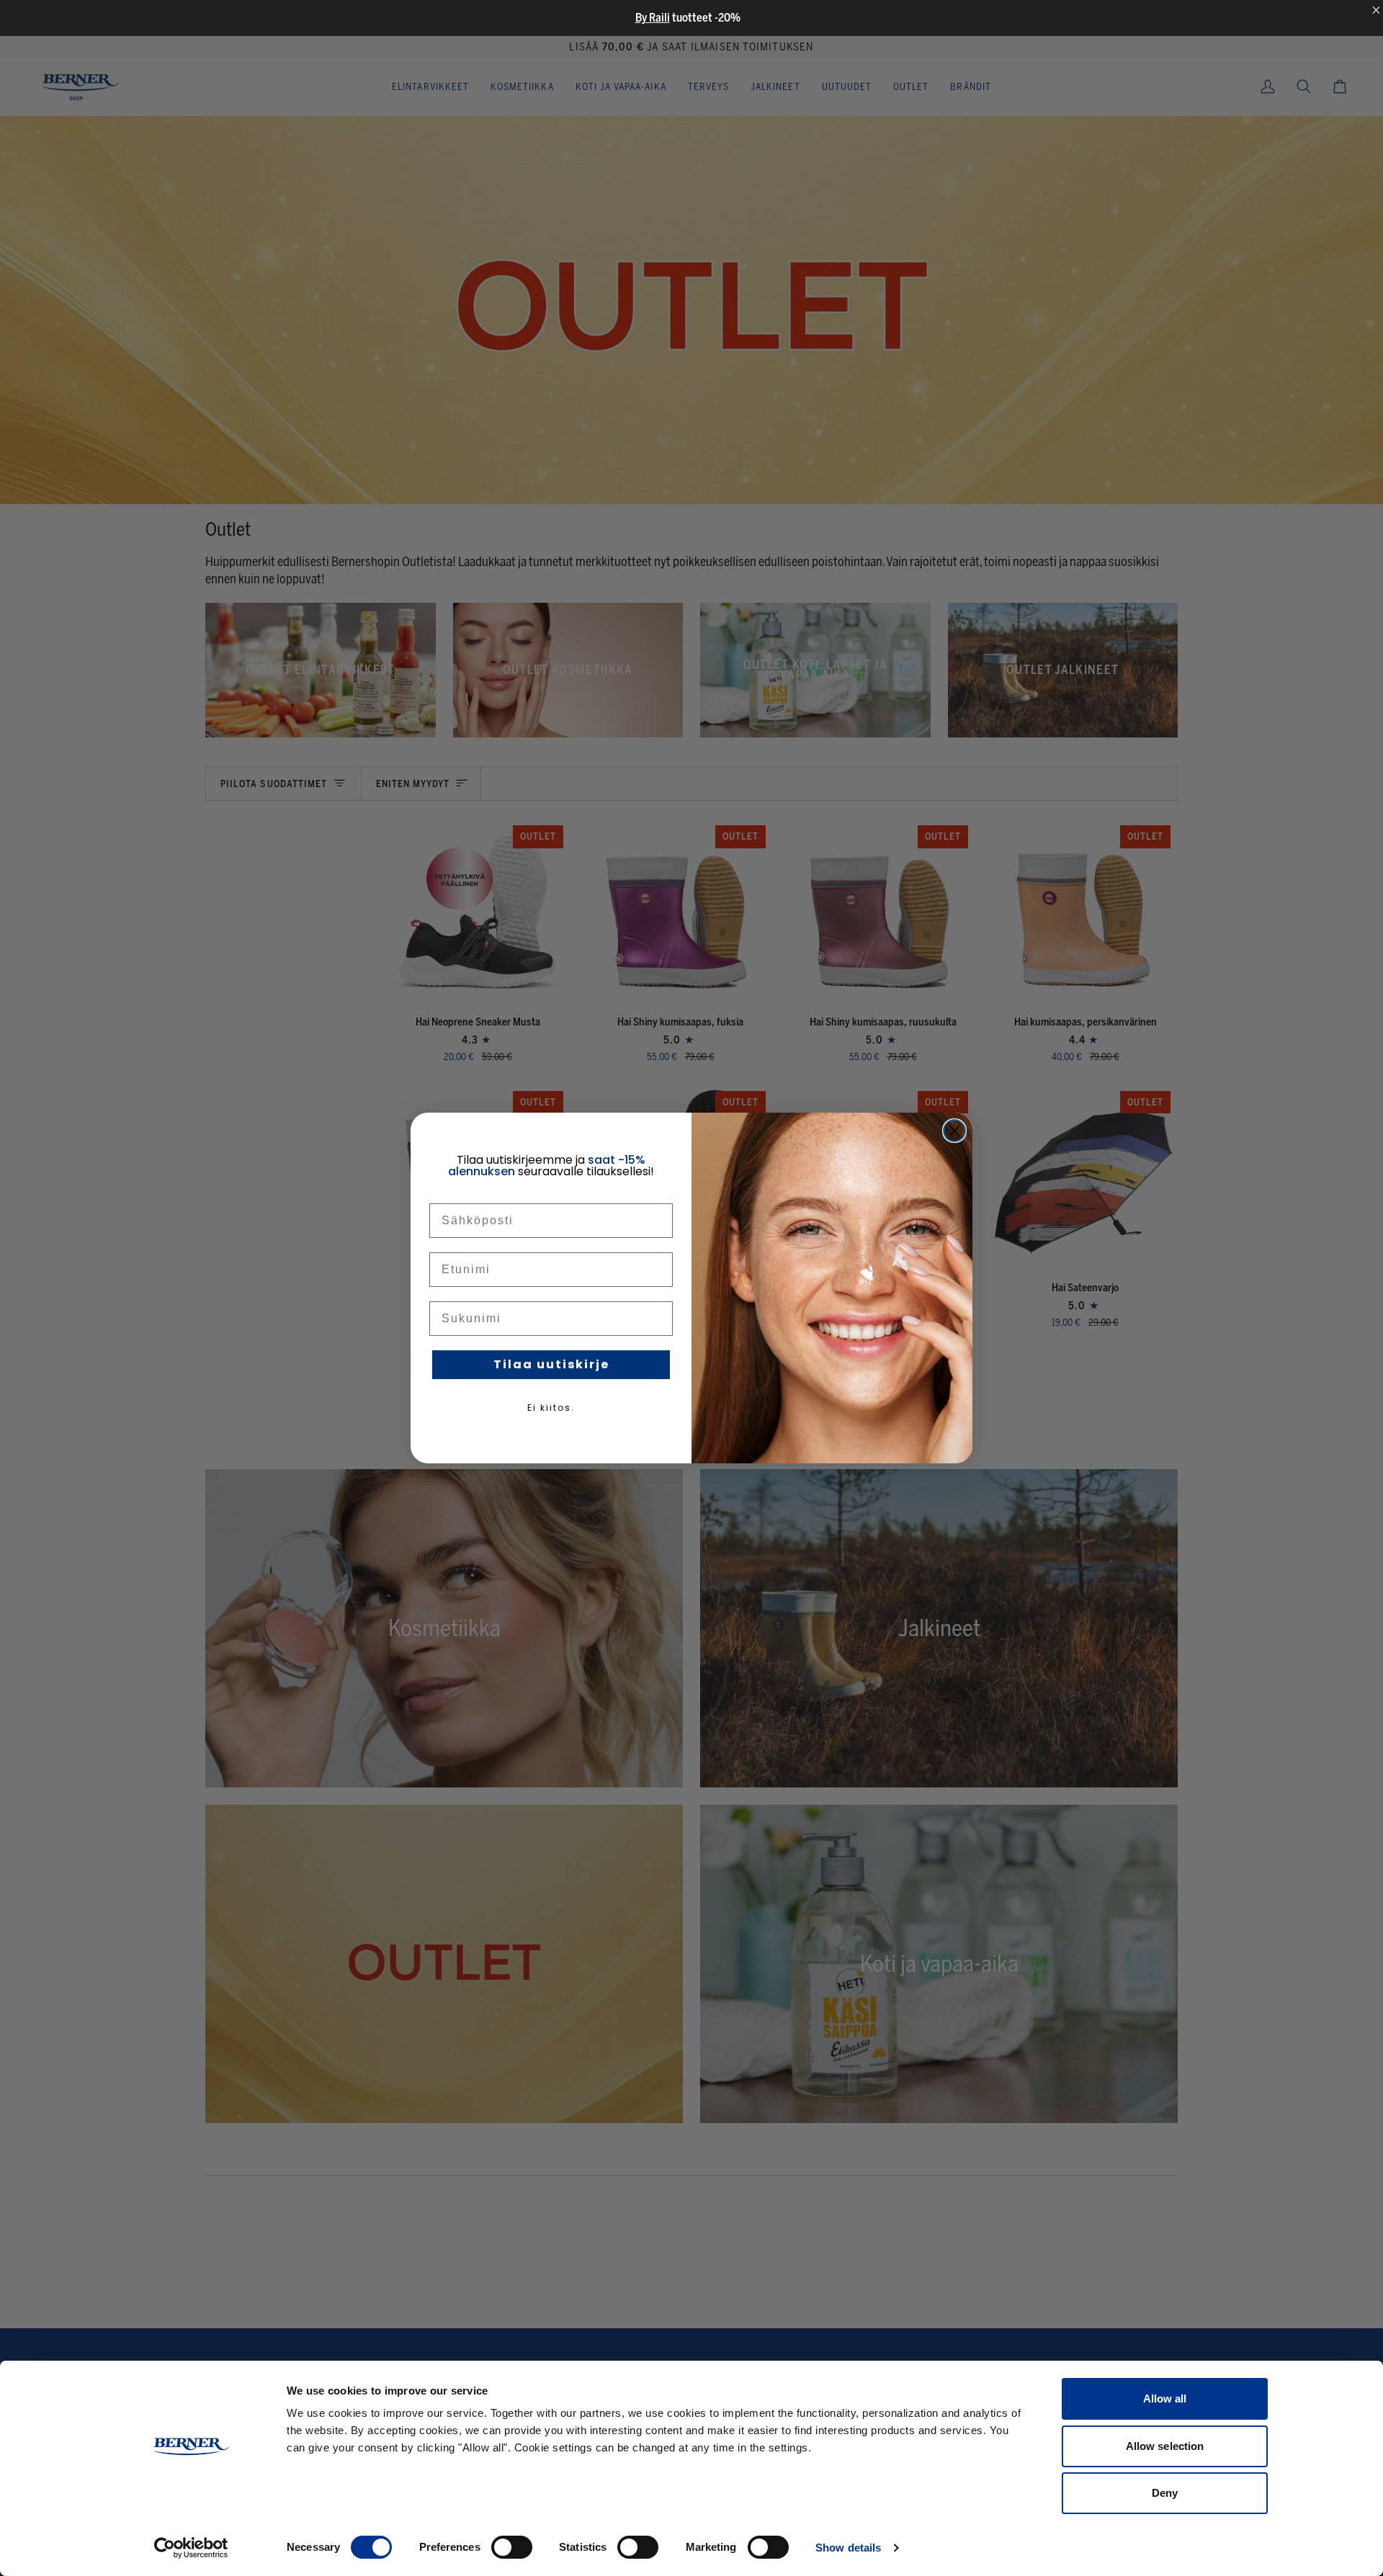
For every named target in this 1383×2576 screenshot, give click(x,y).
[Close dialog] (954, 1131)
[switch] (512, 2547)
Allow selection (1165, 2446)
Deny (1165, 2493)
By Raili (653, 18)
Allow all (1165, 2398)
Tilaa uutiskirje (551, 1364)
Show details (848, 2548)
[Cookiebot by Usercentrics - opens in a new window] (191, 2548)
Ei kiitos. (551, 1408)
